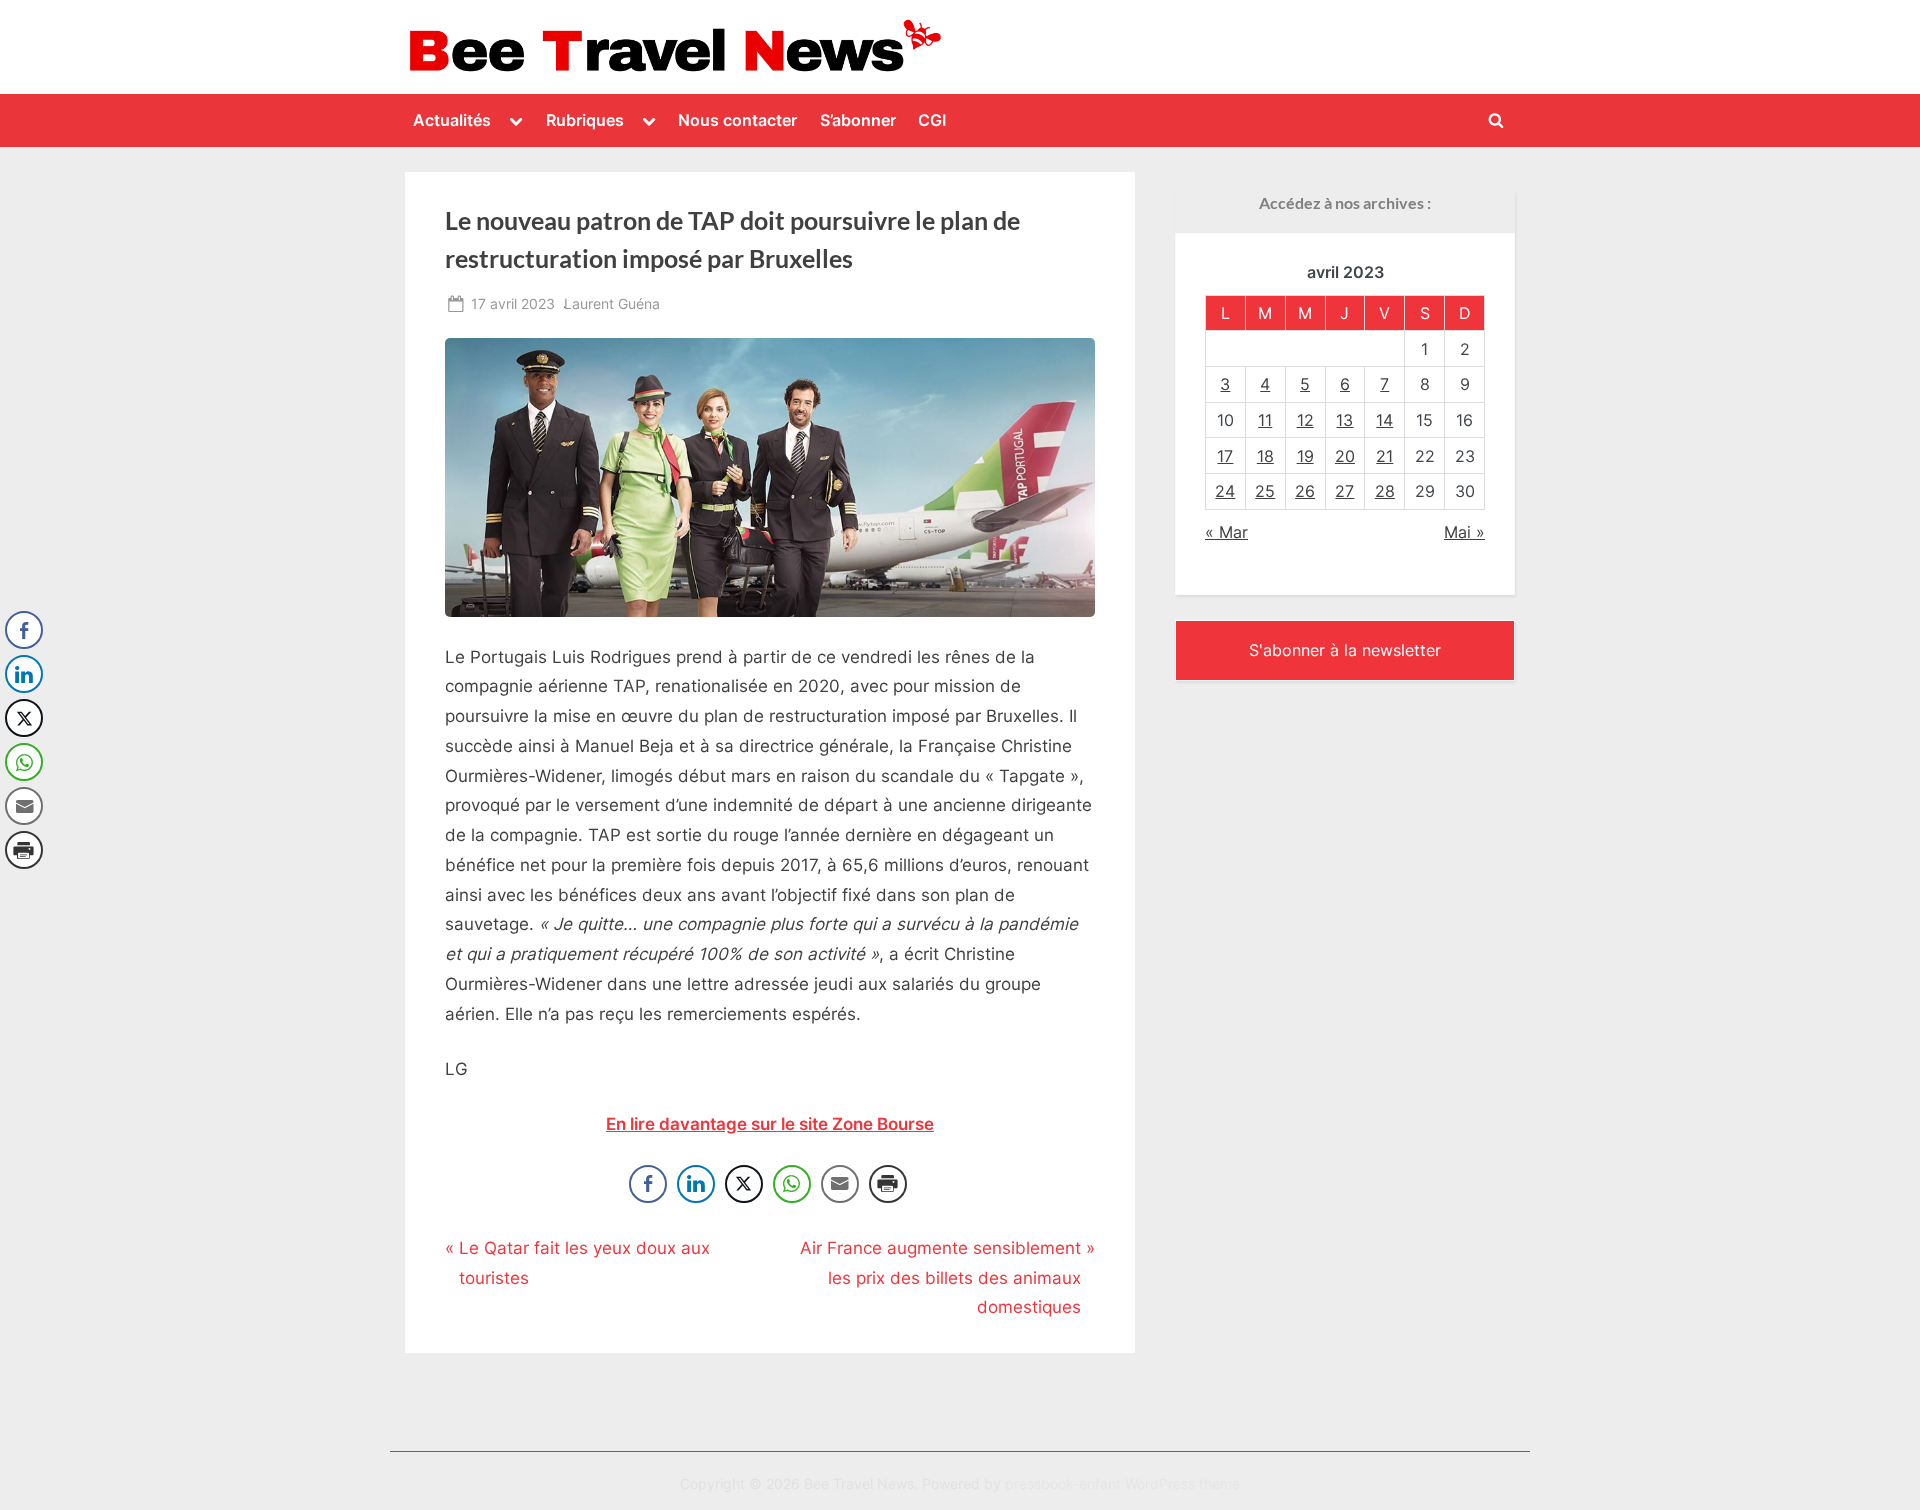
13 (1344, 420)
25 (1265, 491)
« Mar (1226, 532)
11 (1265, 420)
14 (1384, 420)
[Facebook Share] (648, 1184)
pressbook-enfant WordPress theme (1122, 1484)
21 (1384, 456)
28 (1385, 491)
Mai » (1464, 532)
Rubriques (585, 120)
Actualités (452, 120)
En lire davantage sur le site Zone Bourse (770, 1124)
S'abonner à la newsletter (1345, 650)
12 (1305, 420)
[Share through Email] (840, 1184)
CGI (932, 120)
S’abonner (858, 120)
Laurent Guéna (612, 303)
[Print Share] (888, 1184)
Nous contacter (737, 120)
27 (1344, 491)
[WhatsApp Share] (792, 1184)
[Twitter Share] (744, 1184)
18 (1265, 456)
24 (1225, 491)
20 (1345, 456)
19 (1305, 456)
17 (1225, 456)
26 (1305, 491)
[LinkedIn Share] (696, 1184)
